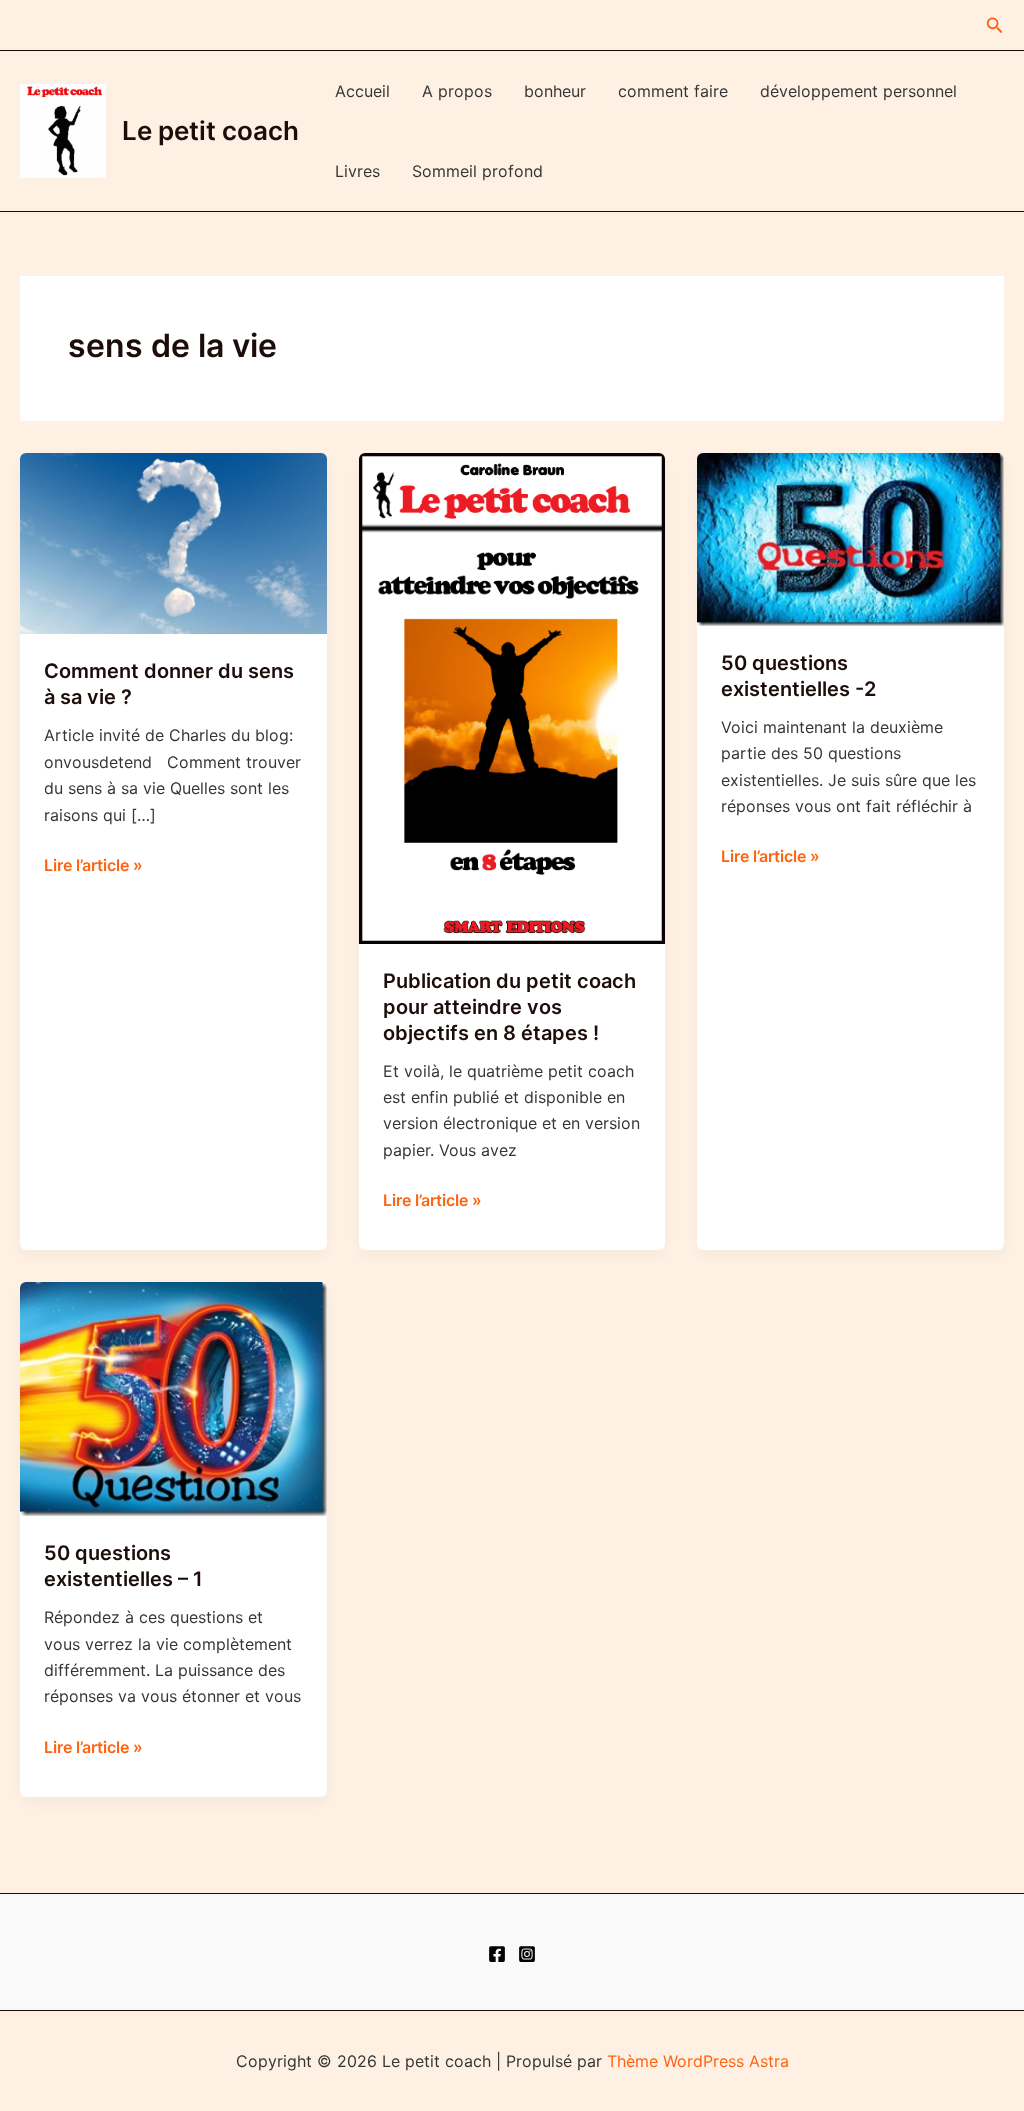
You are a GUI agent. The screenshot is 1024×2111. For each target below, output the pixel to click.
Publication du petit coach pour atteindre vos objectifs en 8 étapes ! (509, 1007)
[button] (995, 25)
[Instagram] (527, 1954)
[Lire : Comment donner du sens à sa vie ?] (173, 542)
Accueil (362, 91)
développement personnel (858, 91)
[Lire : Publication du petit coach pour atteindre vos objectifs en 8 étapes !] (512, 697)
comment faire (673, 91)
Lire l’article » (93, 866)
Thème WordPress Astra (698, 2061)
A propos (457, 91)
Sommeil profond (477, 171)
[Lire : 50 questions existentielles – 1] (173, 1398)
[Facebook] (497, 1954)
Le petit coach (210, 130)
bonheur (555, 91)
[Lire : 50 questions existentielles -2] (850, 538)
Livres (357, 171)
